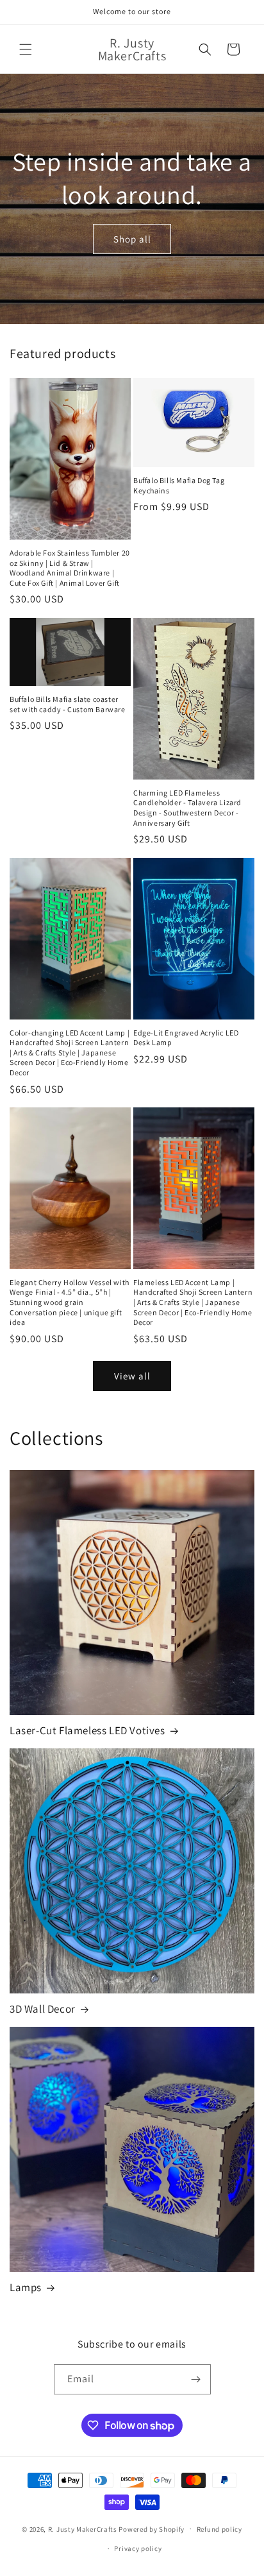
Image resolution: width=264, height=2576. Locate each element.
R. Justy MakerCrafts (83, 2529)
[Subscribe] (196, 2379)
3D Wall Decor (43, 2009)
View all (132, 1376)
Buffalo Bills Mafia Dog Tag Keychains (179, 485)
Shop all (132, 238)
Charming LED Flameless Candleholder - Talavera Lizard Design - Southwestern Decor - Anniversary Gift (187, 808)
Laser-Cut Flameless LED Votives (87, 1730)
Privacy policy (138, 2548)
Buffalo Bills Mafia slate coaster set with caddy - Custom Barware (68, 704)
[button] (26, 49)
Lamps (26, 2287)
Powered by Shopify (152, 2529)
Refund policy (219, 2529)
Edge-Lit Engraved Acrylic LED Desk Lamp (186, 1038)
